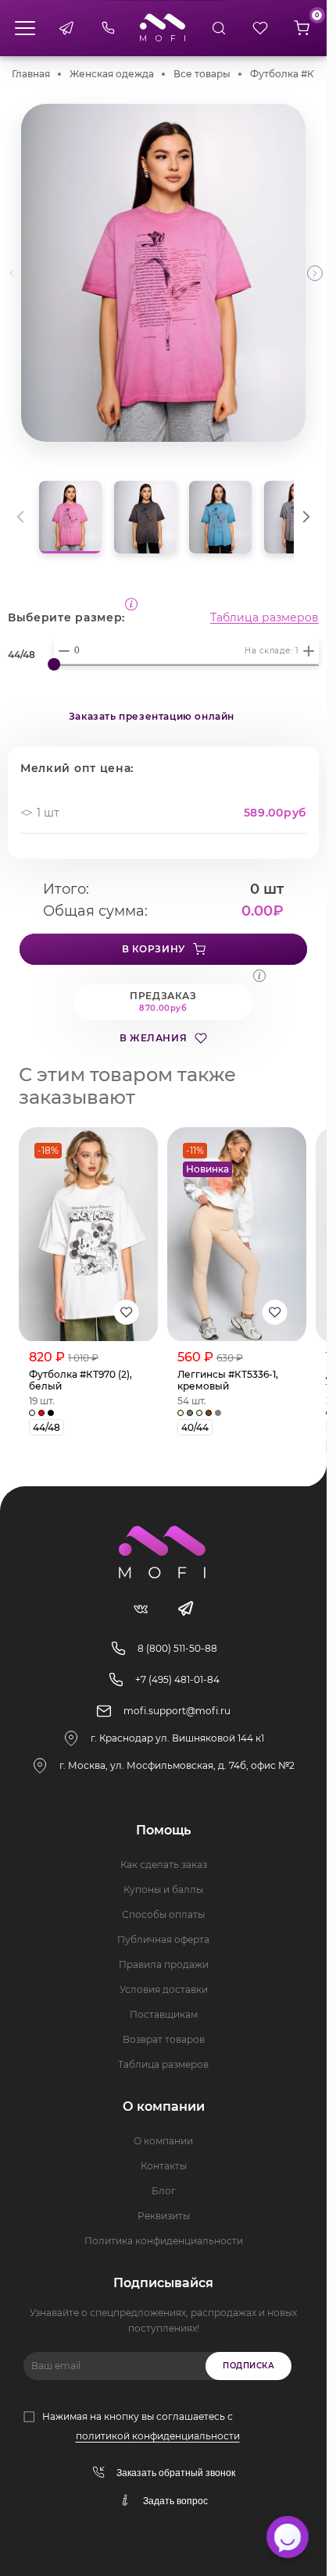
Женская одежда (112, 74)
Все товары (202, 74)
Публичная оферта (163, 1939)
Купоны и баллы (163, 1889)
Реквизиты (164, 2216)
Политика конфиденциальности (164, 2241)
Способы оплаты (163, 1914)
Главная (31, 74)
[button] (315, 273)
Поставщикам (164, 2014)
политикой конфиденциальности (158, 2436)
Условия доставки (164, 1989)
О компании (163, 2141)
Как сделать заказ (164, 1864)
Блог (164, 2191)
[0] (302, 28)
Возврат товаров (164, 2039)
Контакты (164, 2166)
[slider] (54, 664)
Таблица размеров (265, 617)
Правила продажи (164, 1964)
